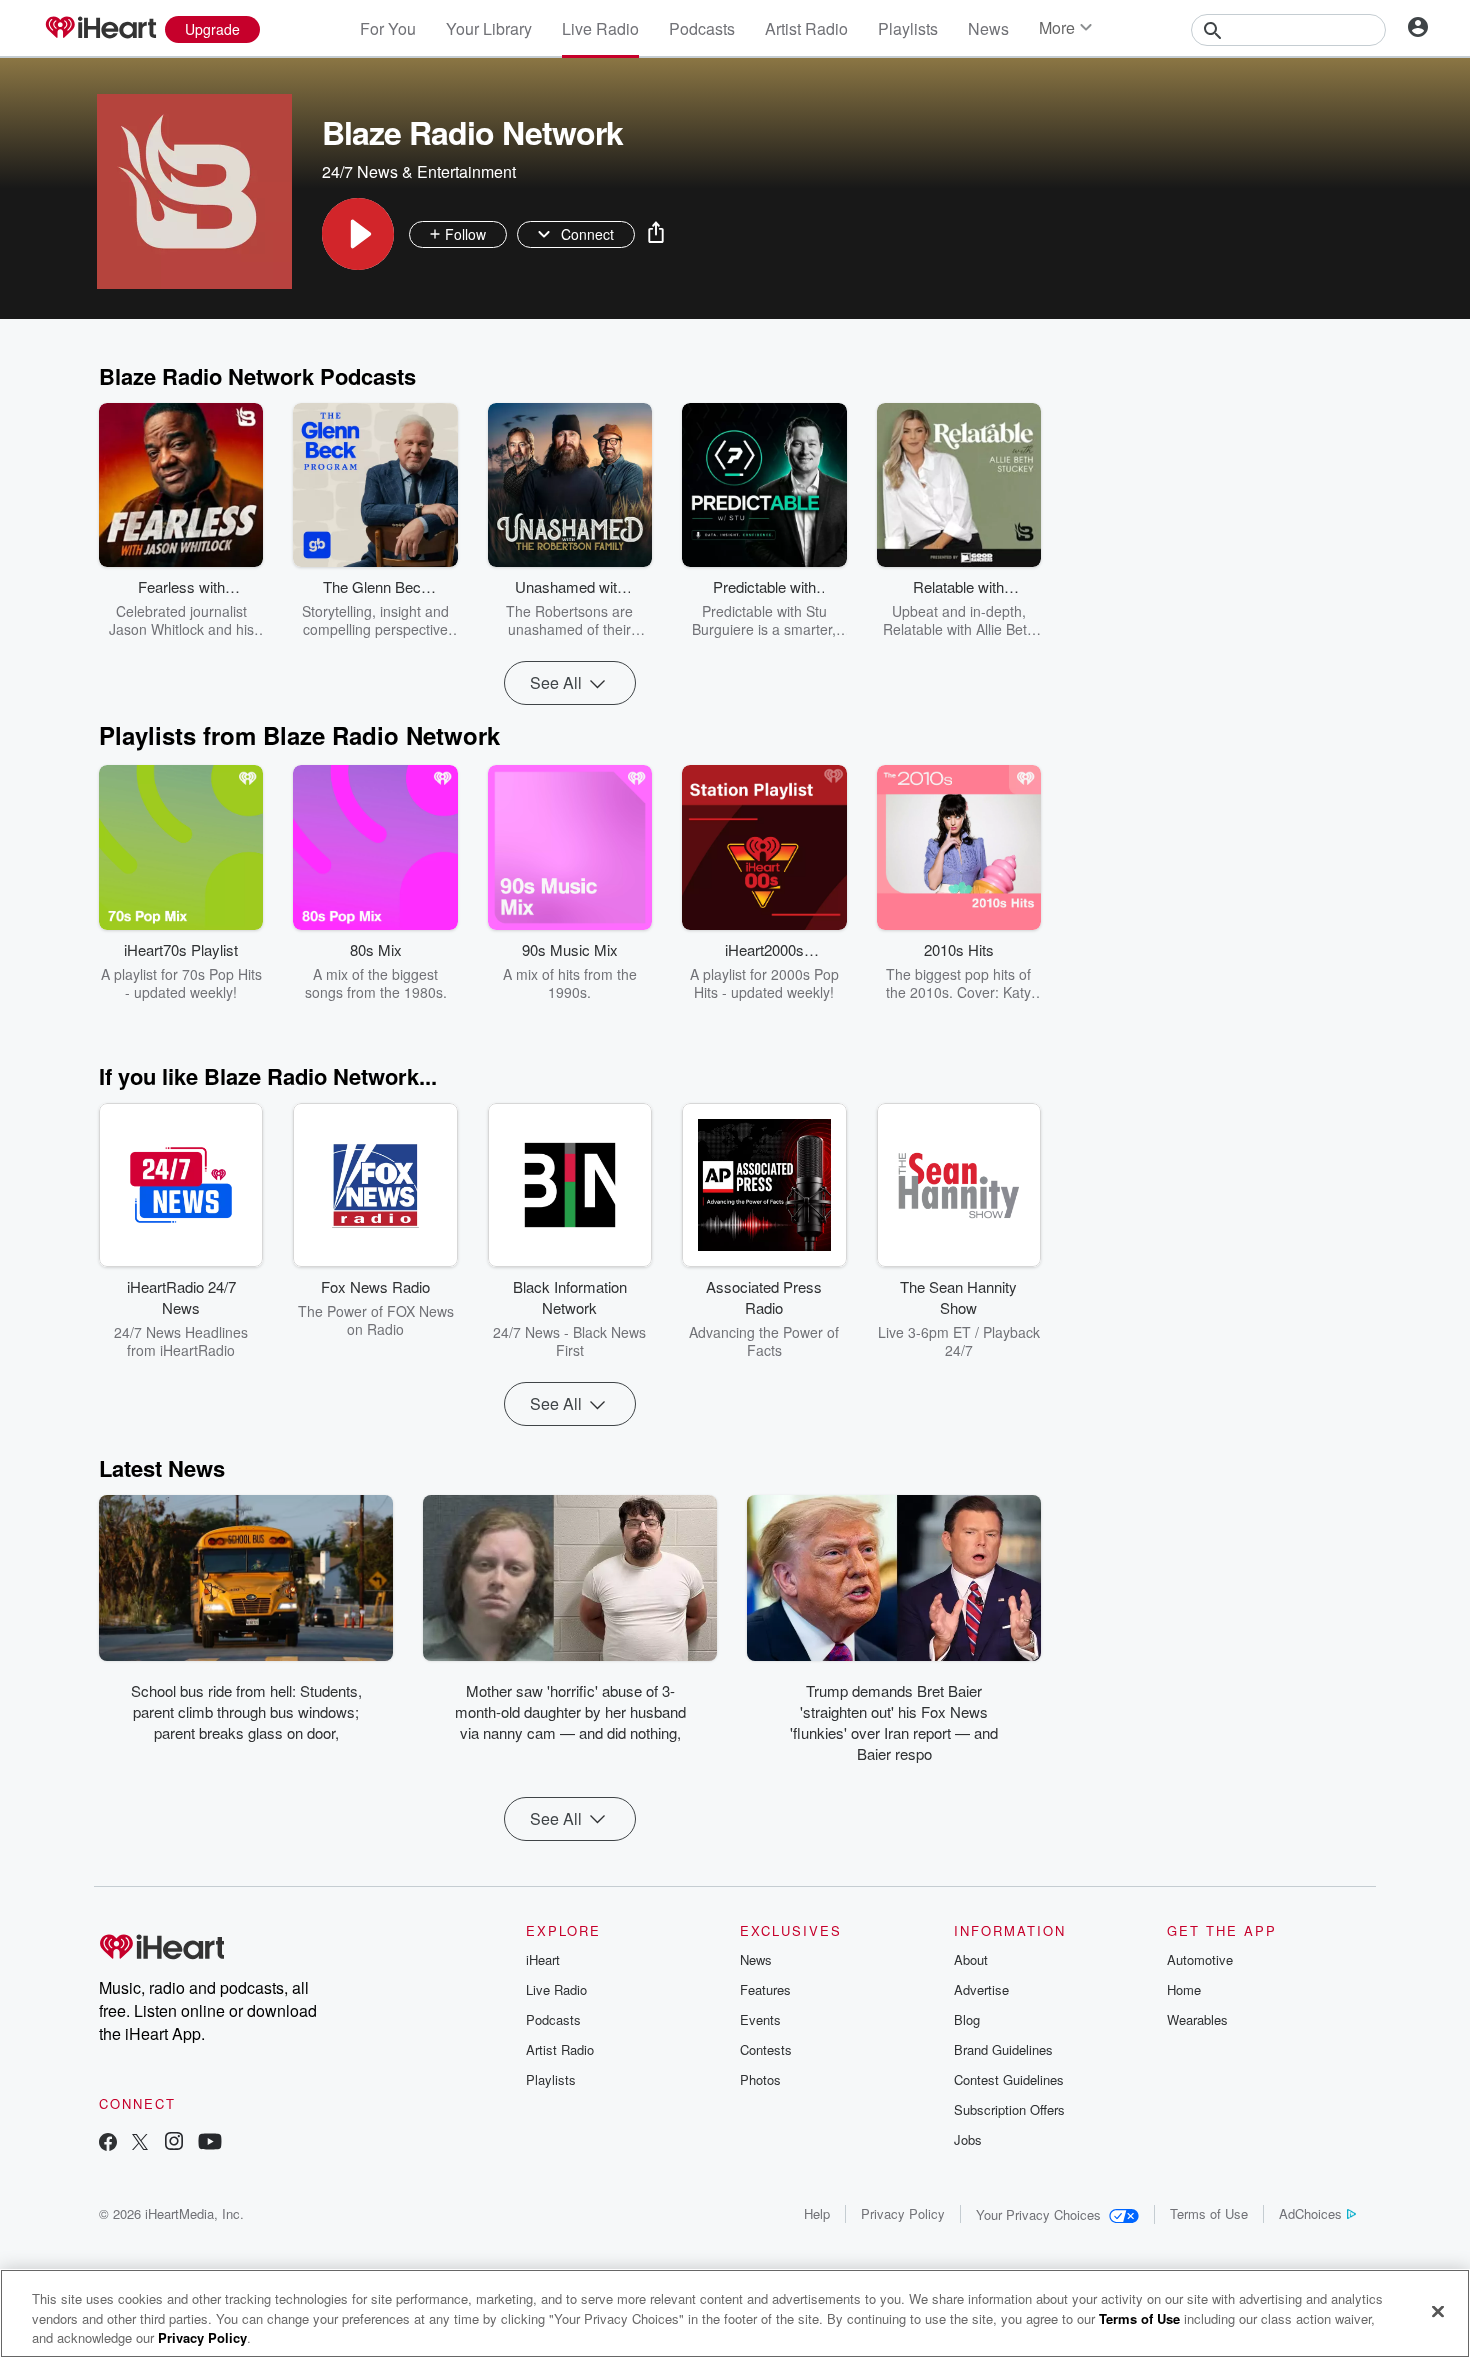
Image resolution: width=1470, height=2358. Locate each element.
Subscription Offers (1009, 2109)
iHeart (543, 1959)
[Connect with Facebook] (108, 2143)
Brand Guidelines (1003, 2049)
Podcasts (702, 28)
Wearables (1197, 2019)
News (988, 28)
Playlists (908, 28)
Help (817, 2213)
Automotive (1200, 1959)
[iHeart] (100, 29)
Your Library (489, 28)
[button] (358, 234)
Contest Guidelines (1009, 2079)
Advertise (981, 1989)
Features (765, 1989)
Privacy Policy (903, 2213)
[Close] (1438, 2311)
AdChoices (1310, 2213)
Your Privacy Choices (1038, 2214)
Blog (967, 2019)
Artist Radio (806, 28)
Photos (760, 2079)
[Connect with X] (140, 2143)
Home (1184, 1989)
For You (388, 28)
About (971, 1959)
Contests (766, 2049)
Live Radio (600, 28)
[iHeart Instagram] (174, 2143)
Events (760, 2019)
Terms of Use (1209, 2213)
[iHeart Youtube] (210, 2143)
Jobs (968, 2139)
